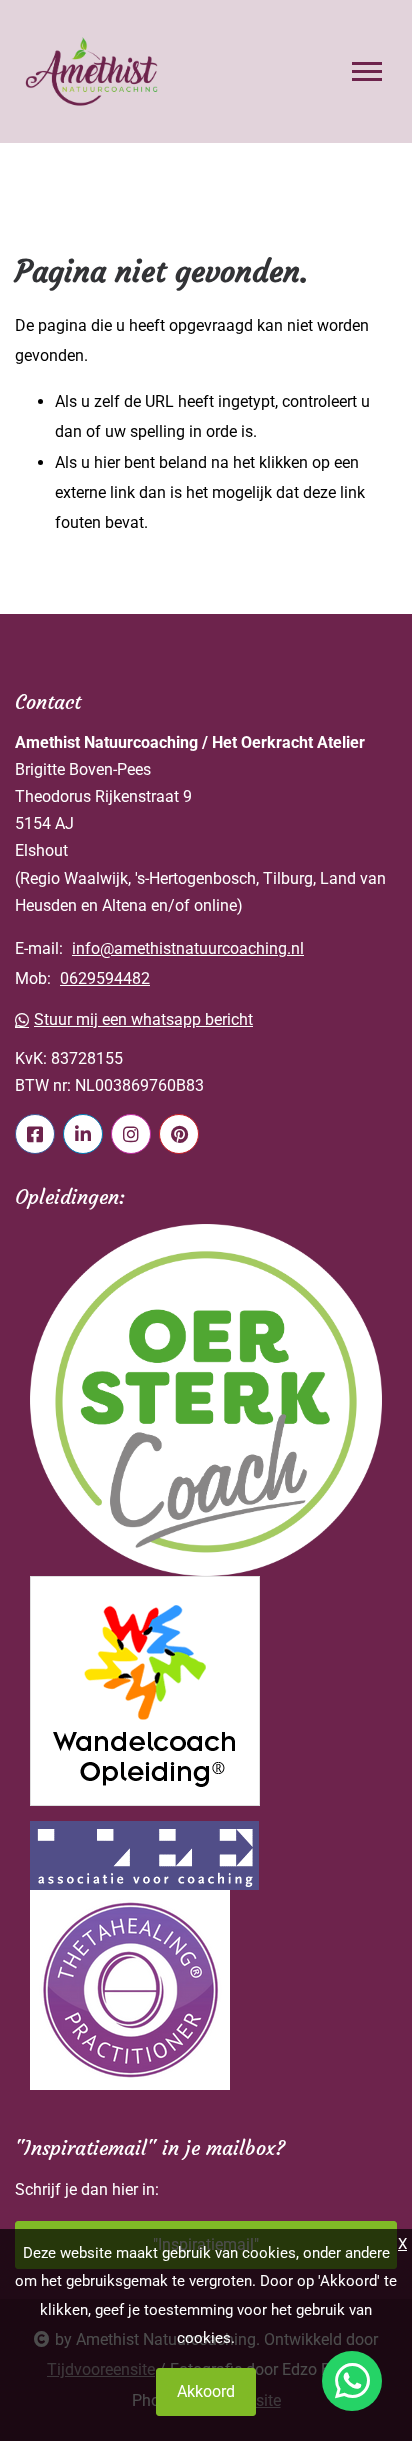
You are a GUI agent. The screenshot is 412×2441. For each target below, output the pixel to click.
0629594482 (105, 978)
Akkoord (206, 2391)
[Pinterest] (179, 1134)
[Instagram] (131, 1134)
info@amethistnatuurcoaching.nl (188, 948)
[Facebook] (35, 1134)
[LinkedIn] (83, 1134)
